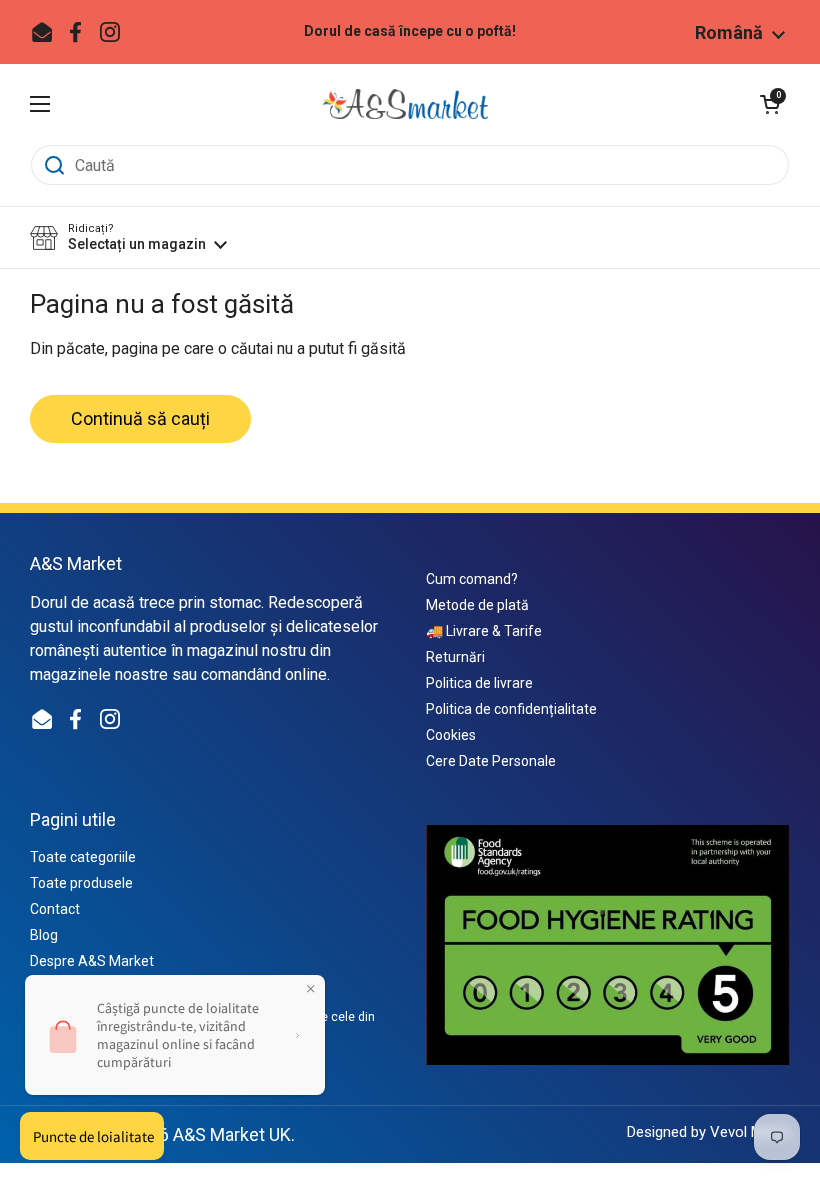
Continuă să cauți (140, 418)
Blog (44, 935)
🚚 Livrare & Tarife (484, 631)
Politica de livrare (479, 683)
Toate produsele (81, 883)
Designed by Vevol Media (708, 1132)
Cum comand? (472, 579)
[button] (770, 104)
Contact (55, 909)
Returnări (455, 657)
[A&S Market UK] (405, 104)
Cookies (451, 735)
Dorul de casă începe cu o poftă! (410, 31)
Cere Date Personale (491, 761)
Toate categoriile (83, 857)
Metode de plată (477, 605)
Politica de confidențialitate (511, 709)
